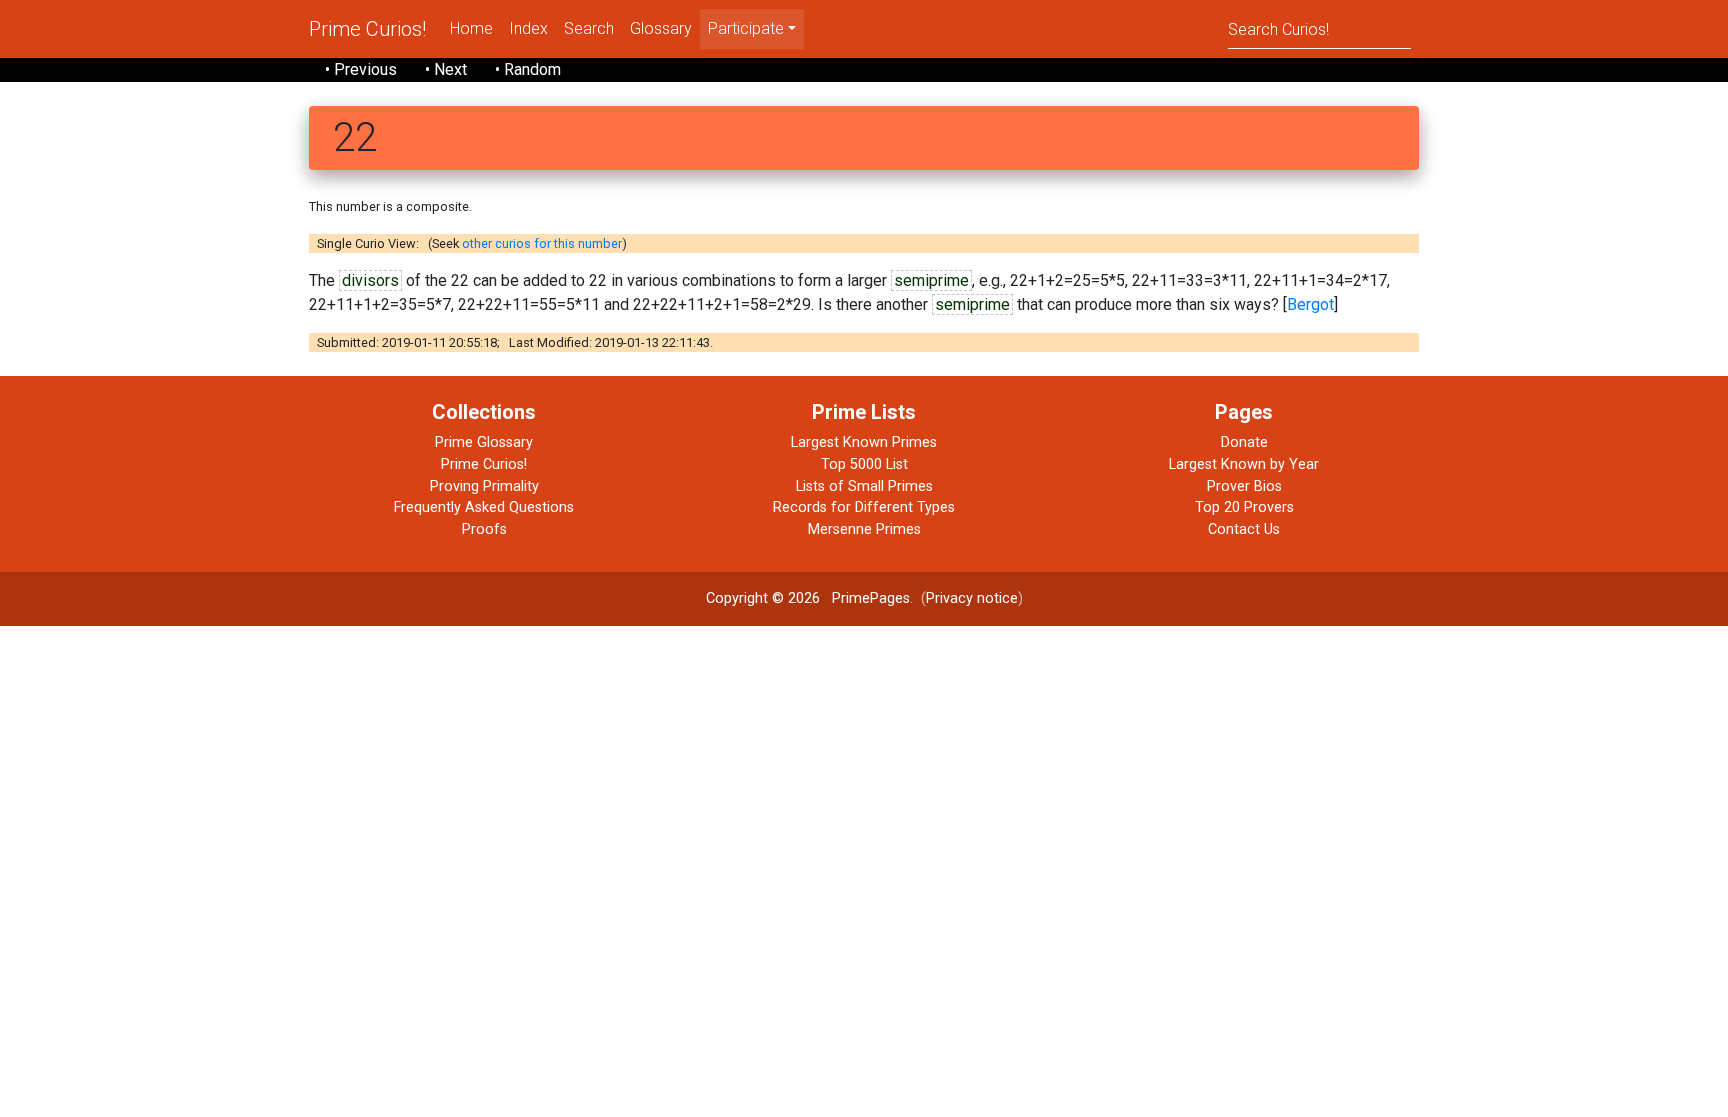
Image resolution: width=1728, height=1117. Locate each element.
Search (589, 28)
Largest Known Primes (864, 442)
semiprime (931, 280)
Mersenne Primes (864, 529)
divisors (370, 280)
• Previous (361, 69)
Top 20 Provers (1244, 507)
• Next (446, 69)
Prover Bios (1244, 486)
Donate (1244, 442)
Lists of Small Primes (864, 486)
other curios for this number (542, 243)
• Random (528, 69)
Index (528, 28)
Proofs (484, 529)
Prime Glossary (484, 442)
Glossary (661, 28)
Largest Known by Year (1244, 464)
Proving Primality (484, 486)
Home (471, 28)
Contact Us (1244, 529)
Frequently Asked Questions (484, 507)
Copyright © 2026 (763, 598)
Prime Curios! (367, 29)
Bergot (1310, 304)
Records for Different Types (864, 507)
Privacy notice (972, 598)
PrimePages (871, 598)
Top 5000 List (864, 464)
